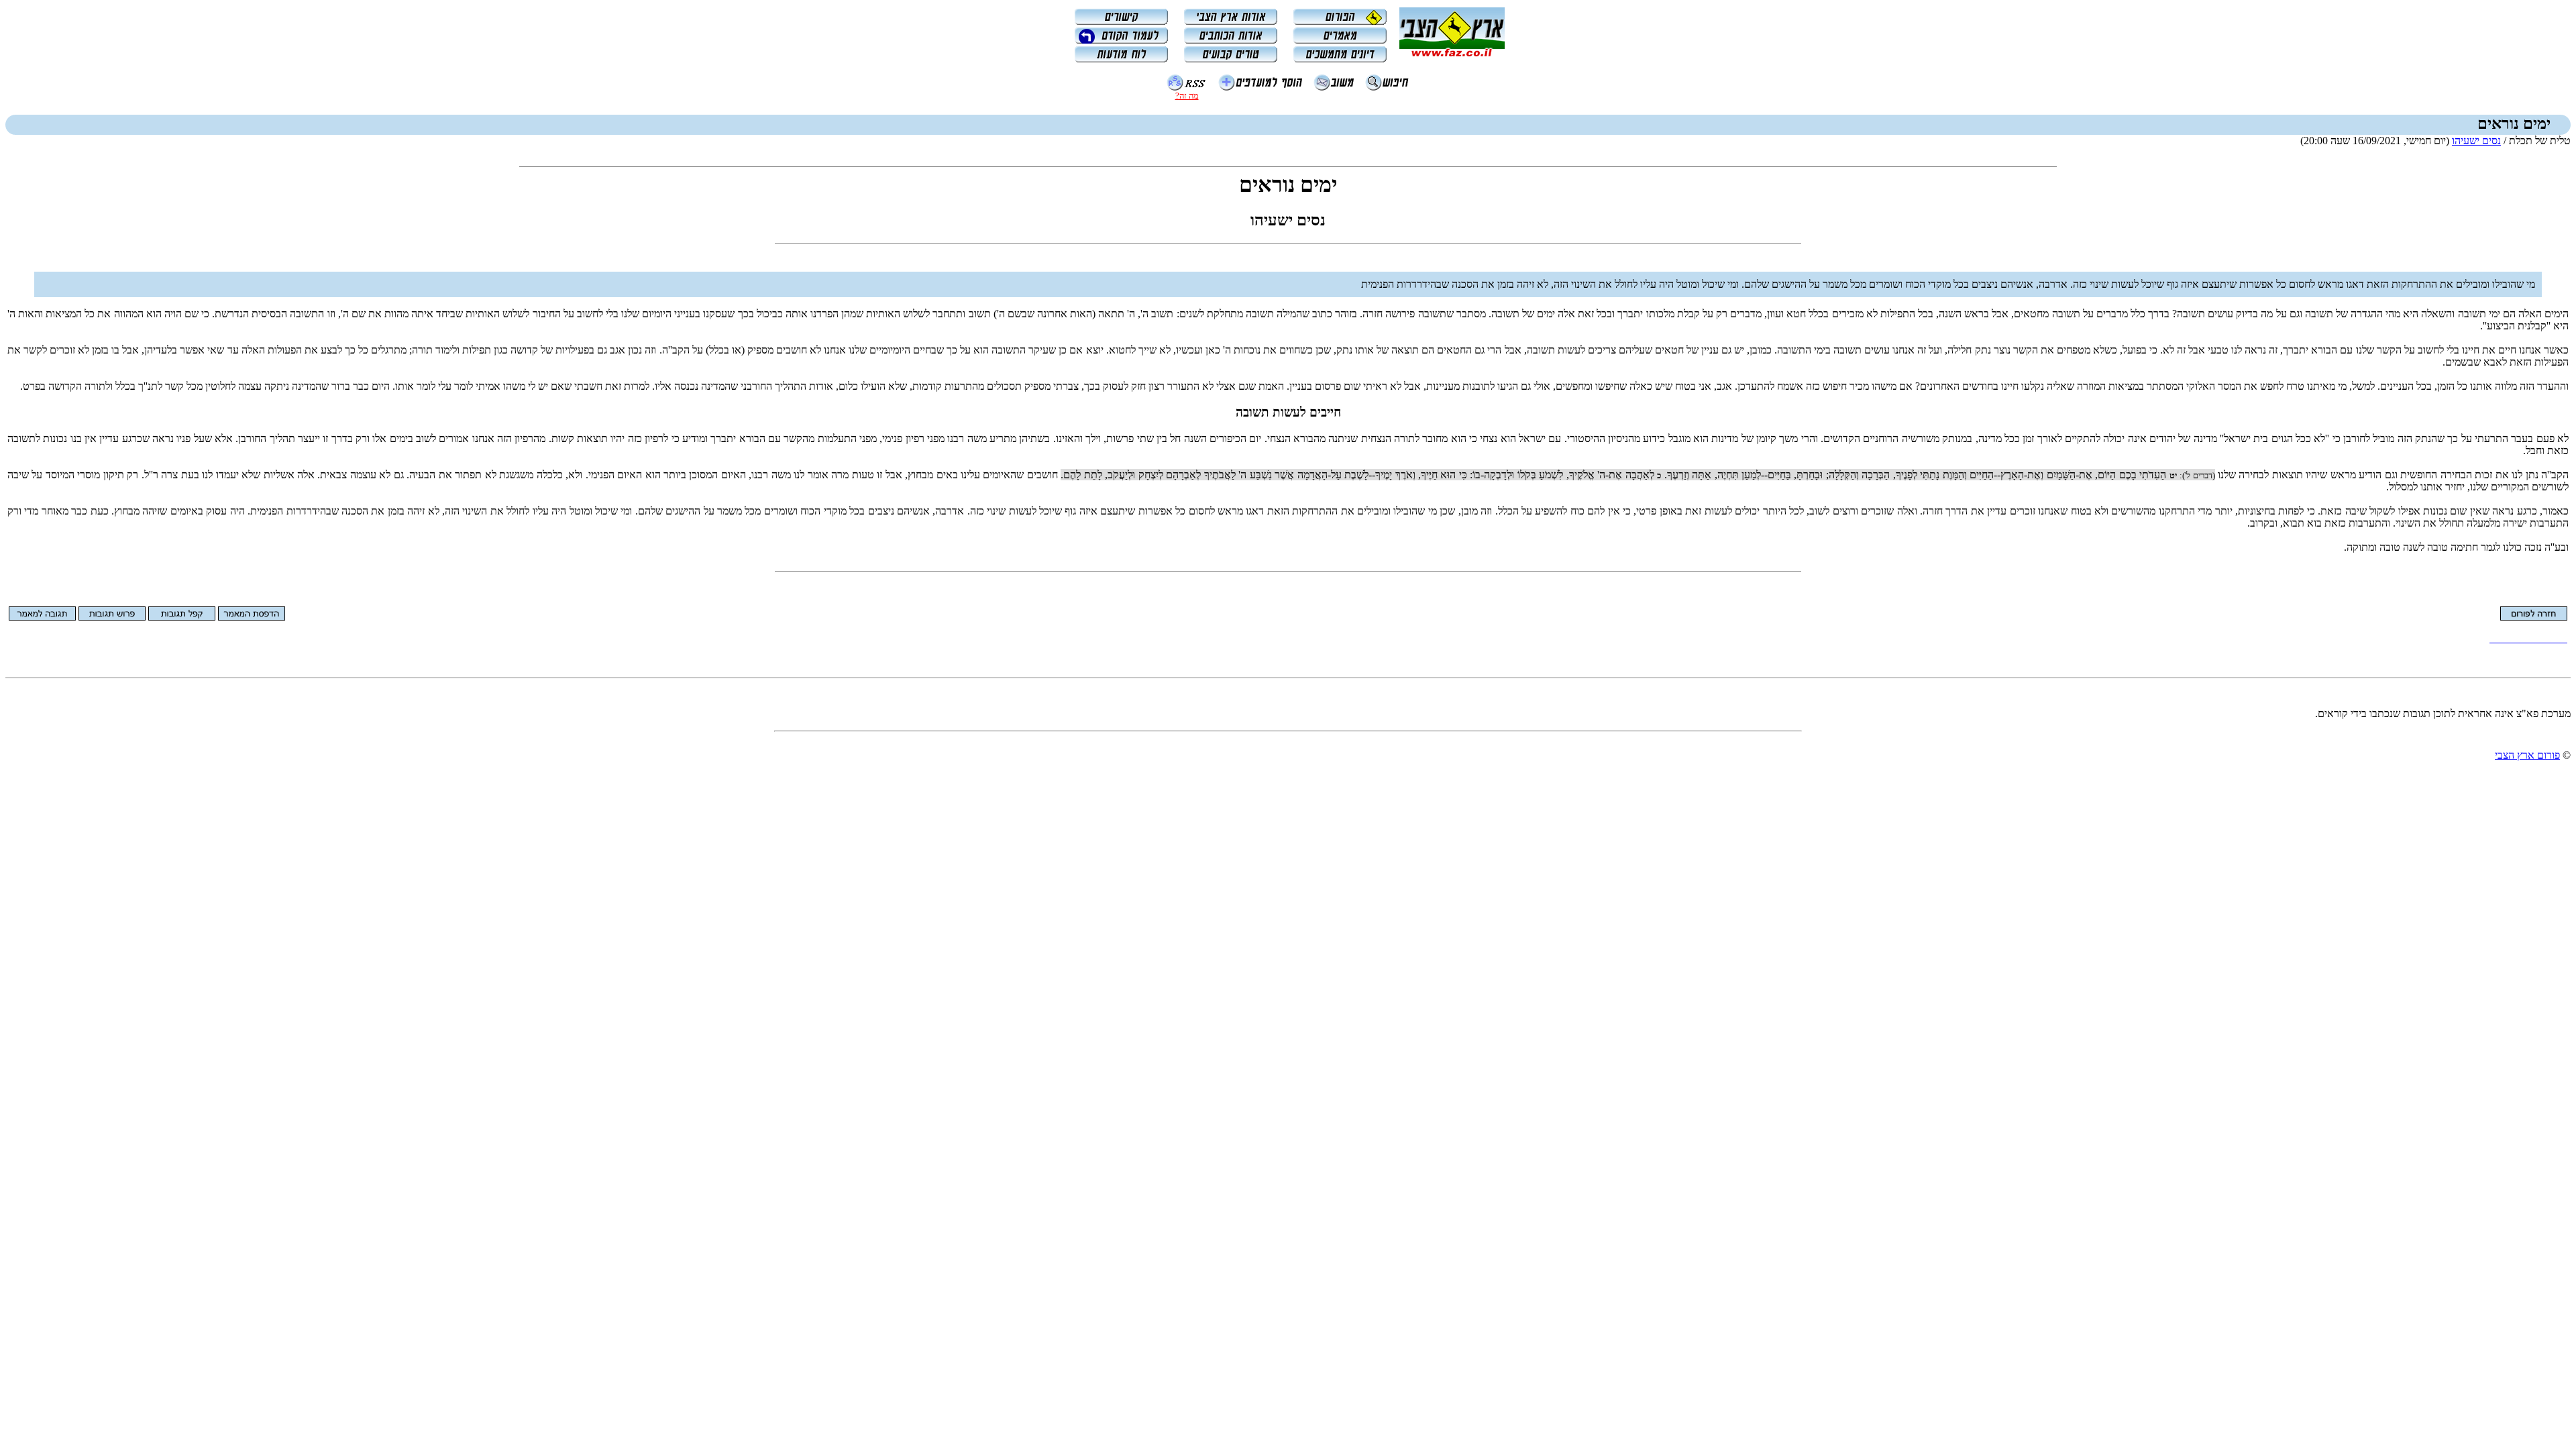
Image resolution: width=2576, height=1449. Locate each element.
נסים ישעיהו (2476, 141)
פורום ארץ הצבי (2527, 755)
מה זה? (1187, 96)
